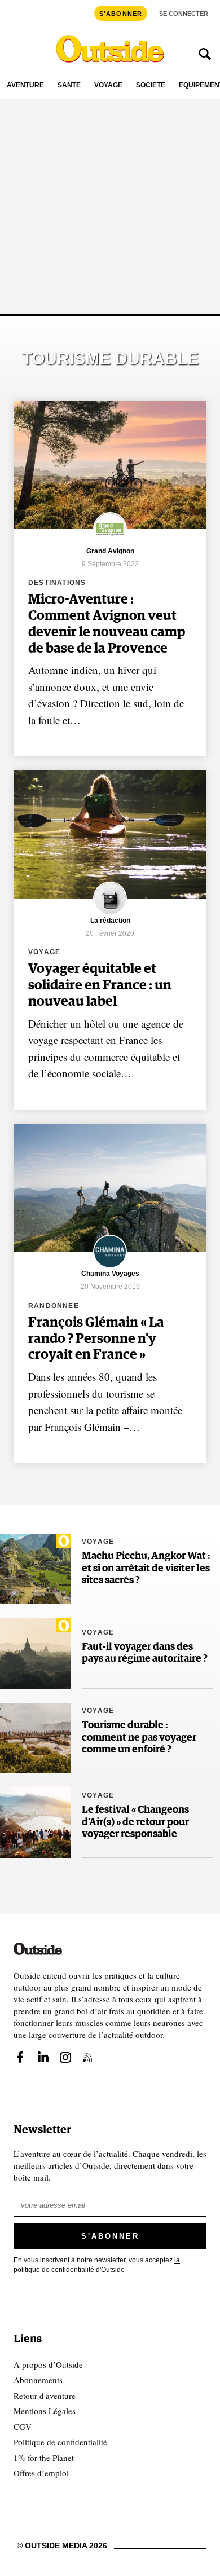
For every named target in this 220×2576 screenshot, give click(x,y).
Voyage (108, 85)
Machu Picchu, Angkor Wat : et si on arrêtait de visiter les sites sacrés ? (146, 1568)
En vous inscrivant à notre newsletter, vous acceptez (97, 2265)
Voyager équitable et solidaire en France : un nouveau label (100, 985)
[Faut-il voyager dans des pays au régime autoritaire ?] (35, 1654)
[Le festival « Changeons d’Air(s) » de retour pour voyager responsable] (35, 1823)
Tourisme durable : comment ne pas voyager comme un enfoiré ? (139, 1738)
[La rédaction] (110, 913)
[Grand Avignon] (110, 544)
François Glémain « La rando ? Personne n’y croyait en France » (96, 1339)
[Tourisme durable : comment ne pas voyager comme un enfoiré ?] (35, 1738)
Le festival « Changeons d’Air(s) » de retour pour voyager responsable (135, 1822)
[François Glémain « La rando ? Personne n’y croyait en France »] (110, 1188)
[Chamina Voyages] (110, 1267)
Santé (69, 85)
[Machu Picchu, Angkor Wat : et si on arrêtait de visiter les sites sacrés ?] (35, 1569)
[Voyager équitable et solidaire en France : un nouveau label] (110, 835)
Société (151, 85)
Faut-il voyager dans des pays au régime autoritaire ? (145, 1653)
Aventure (25, 85)
